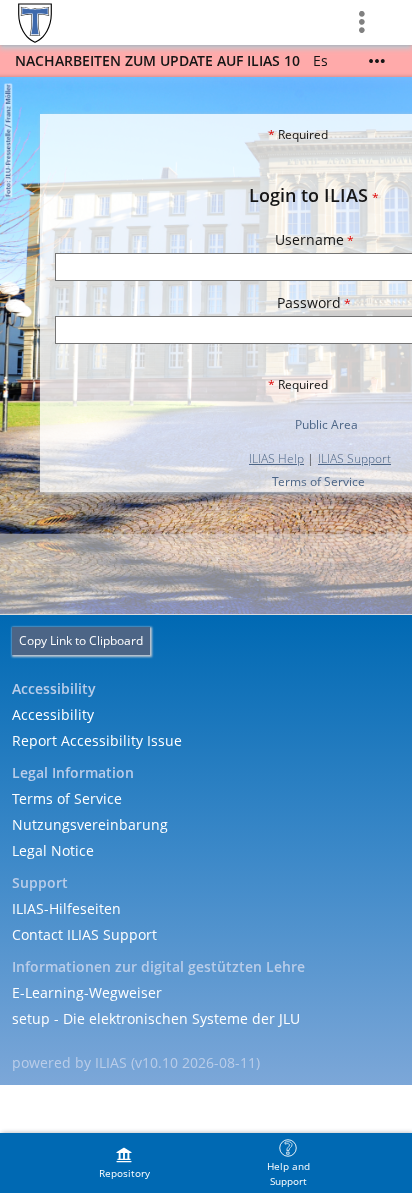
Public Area (326, 424)
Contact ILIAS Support (84, 934)
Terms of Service (318, 481)
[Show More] (377, 61)
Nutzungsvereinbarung (90, 824)
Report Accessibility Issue (97, 740)
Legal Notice (53, 850)
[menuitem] (124, 1163)
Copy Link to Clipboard (81, 640)
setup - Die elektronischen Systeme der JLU (156, 1018)
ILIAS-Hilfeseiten (66, 908)
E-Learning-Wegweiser (87, 992)
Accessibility (53, 714)
